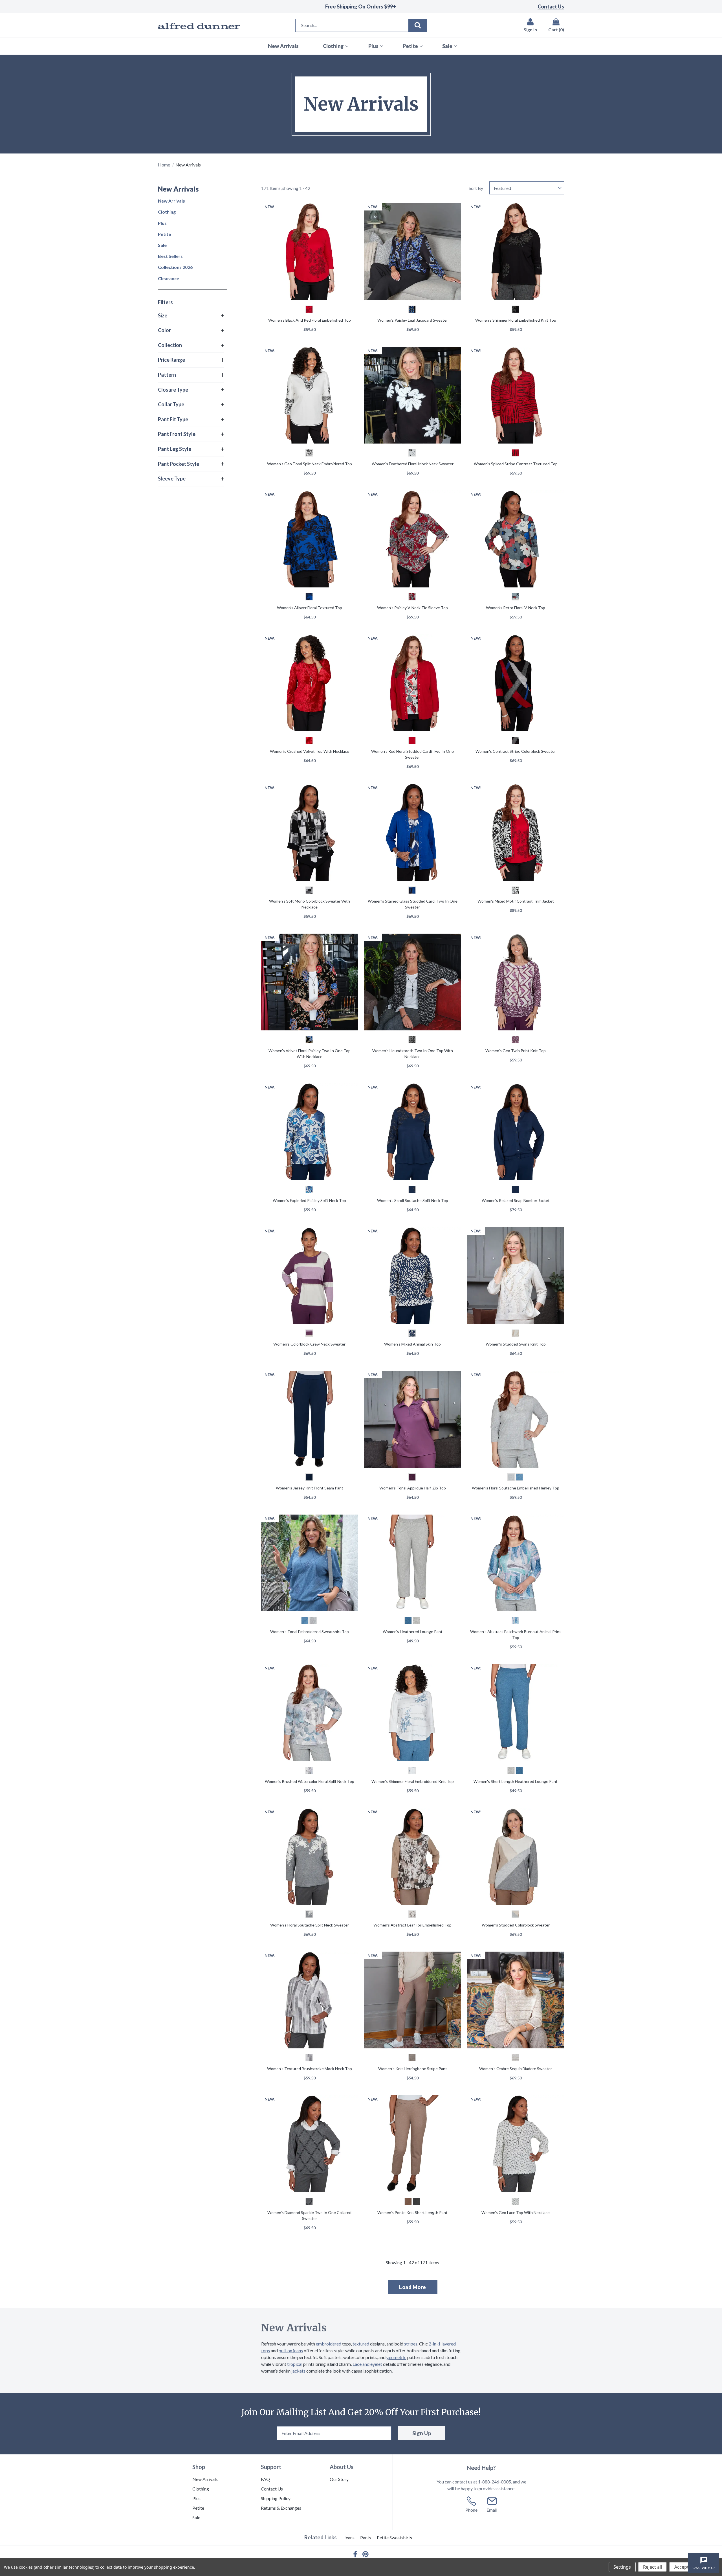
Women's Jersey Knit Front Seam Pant (310, 1488)
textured (361, 2344)
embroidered (329, 2344)
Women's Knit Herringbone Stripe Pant (413, 2069)
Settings (622, 2567)
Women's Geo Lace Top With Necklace (516, 2212)
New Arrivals (171, 201)
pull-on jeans (291, 2350)
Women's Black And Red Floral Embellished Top (310, 320)
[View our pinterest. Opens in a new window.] (366, 2554)
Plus (162, 223)
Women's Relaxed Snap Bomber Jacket (516, 1200)
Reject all (652, 2567)
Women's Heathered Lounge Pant (413, 1632)
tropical (295, 2364)
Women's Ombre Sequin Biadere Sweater (516, 2069)
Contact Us (551, 6)
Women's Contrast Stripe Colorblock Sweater (516, 751)
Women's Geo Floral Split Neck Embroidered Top (310, 464)
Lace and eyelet (367, 2364)
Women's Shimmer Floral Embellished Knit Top (516, 320)
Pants (366, 2537)
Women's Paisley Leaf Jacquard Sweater (413, 320)
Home (164, 165)
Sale (162, 245)
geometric (396, 2357)
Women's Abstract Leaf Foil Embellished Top (412, 1925)
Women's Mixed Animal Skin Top (412, 1344)
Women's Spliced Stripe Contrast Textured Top (516, 464)
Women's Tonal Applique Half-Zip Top (413, 1488)
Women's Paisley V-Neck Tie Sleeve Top (412, 608)
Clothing (167, 212)
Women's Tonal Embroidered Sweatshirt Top (310, 1632)
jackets (298, 2371)
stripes (411, 2344)
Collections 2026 (175, 267)
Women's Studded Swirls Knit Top (516, 1344)
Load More (413, 2287)
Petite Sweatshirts (394, 2537)
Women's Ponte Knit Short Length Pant (412, 2212)
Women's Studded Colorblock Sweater (516, 1925)
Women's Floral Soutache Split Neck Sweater (310, 1925)
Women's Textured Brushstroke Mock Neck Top (310, 2069)
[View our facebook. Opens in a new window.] (355, 2554)
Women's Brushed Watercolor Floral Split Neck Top (310, 1781)
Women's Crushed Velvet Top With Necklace (310, 751)
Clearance (169, 278)
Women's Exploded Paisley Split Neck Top (309, 1200)
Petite (164, 234)
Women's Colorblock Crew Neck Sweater (309, 1344)
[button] (191, 316)
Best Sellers (170, 256)
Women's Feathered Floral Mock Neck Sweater (413, 464)
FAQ (265, 2479)
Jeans (349, 2537)
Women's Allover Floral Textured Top (310, 608)
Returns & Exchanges (281, 2508)
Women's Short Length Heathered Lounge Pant (516, 1781)
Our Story (339, 2479)
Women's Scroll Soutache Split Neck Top (413, 1200)
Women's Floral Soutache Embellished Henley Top (516, 1488)
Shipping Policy (276, 2498)
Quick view (309, 252)
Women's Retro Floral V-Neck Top (516, 608)
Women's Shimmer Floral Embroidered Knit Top (413, 1781)
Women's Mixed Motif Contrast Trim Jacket (516, 901)
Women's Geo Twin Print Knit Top (516, 1051)
